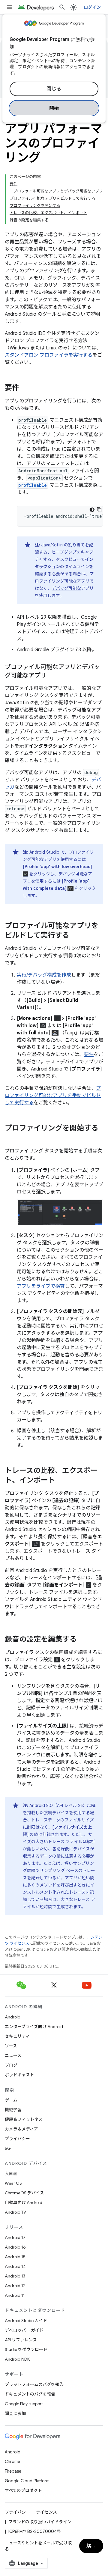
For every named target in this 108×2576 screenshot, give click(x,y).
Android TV (15, 2212)
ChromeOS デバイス (24, 2193)
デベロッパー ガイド (24, 2330)
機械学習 (13, 2110)
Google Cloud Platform (27, 2481)
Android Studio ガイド (26, 2321)
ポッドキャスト (19, 2075)
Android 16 (15, 2247)
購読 (91, 2546)
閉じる (54, 89)
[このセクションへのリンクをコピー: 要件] (25, 388)
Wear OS (13, 2183)
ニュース (13, 2055)
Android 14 (15, 2266)
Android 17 (15, 2237)
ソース (11, 2046)
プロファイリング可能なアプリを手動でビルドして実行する (53, 1096)
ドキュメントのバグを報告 (30, 2394)
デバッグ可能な (66, 588)
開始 (54, 108)
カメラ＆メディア (21, 2129)
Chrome (12, 2462)
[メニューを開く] (10, 7)
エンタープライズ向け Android (34, 2027)
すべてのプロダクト (23, 2490)
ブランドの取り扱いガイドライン (40, 2522)
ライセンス (46, 2512)
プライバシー (17, 2139)
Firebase (13, 2471)
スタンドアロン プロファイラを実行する (49, 355)
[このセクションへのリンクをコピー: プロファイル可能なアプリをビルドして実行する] (75, 936)
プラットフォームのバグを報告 (34, 2384)
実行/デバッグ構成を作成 (44, 975)
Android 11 (15, 2295)
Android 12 (15, 2286)
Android (13, 2017)
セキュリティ (17, 2036)
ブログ (11, 2065)
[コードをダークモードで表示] (92, 510)
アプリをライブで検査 (41, 1286)
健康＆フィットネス (24, 2119)
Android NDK (17, 2359)
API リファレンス (21, 2340)
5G (8, 2148)
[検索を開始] (62, 7)
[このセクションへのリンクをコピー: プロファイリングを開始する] (11, 1138)
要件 (89, 1055)
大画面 (11, 2174)
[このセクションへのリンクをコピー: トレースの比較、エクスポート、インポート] (61, 1481)
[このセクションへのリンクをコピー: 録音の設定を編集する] (83, 1640)
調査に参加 (15, 2413)
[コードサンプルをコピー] (99, 510)
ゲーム (11, 2100)
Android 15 (15, 2257)
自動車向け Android (24, 2202)
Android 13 (15, 2276)
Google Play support (24, 2404)
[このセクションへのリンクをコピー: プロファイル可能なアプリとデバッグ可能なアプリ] (52, 676)
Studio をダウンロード (26, 2349)
